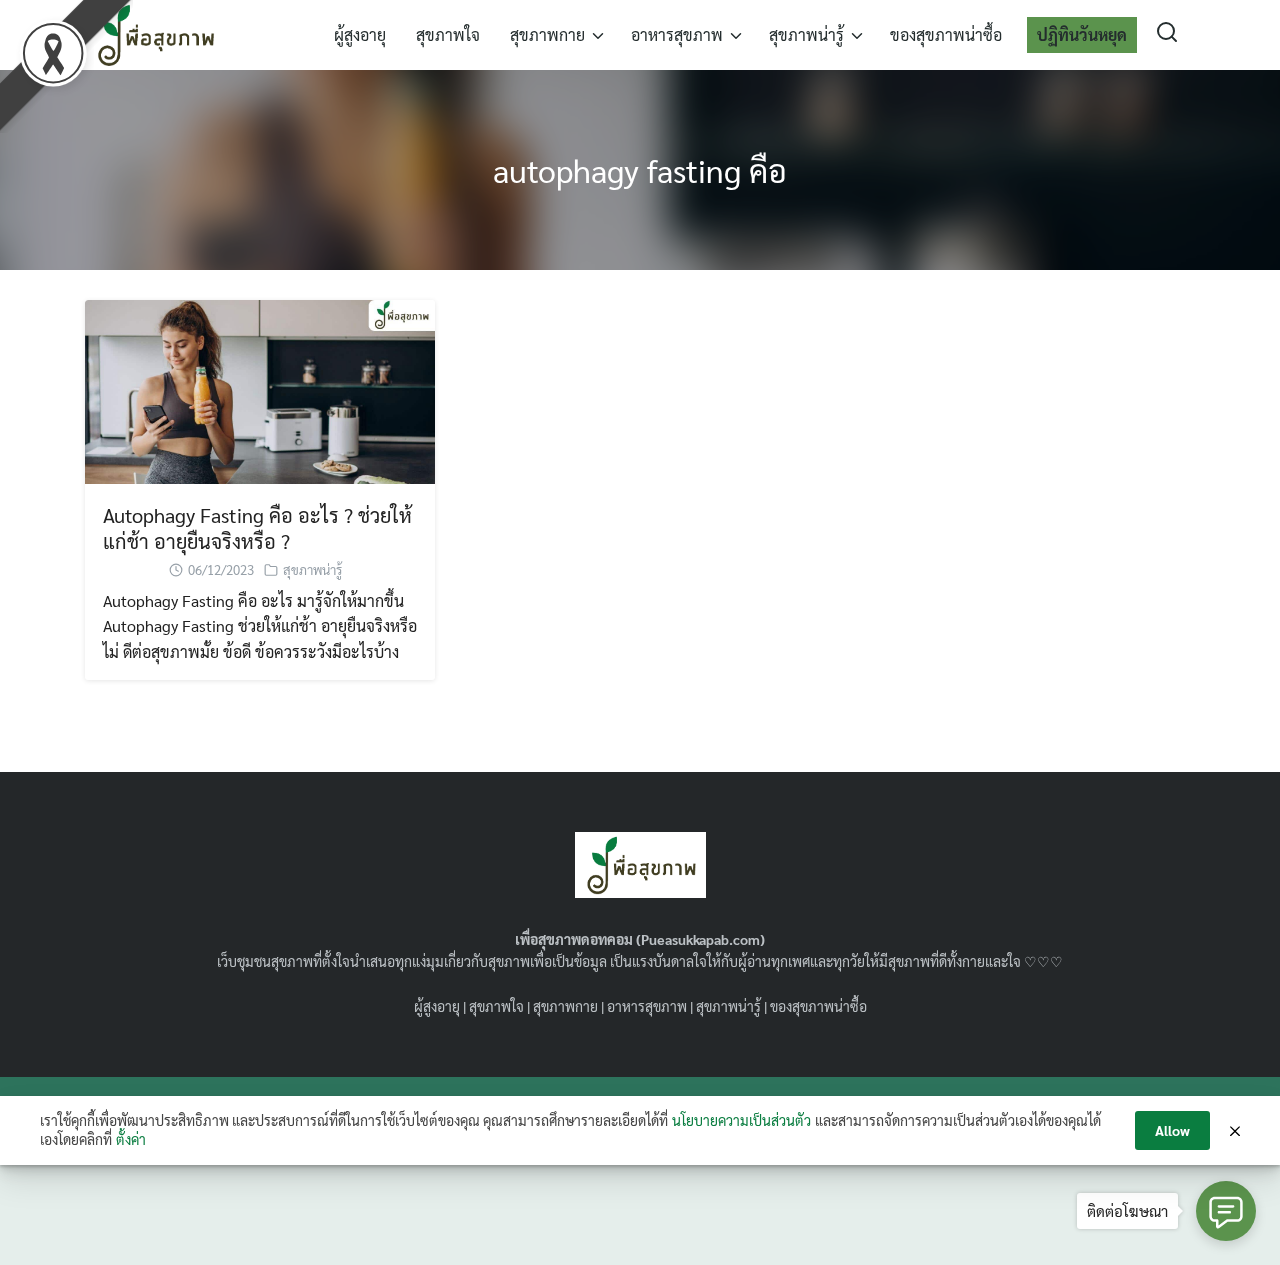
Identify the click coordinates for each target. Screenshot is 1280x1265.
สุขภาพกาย (547, 34)
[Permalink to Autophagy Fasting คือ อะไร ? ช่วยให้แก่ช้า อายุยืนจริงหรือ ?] (260, 389)
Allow (1172, 1130)
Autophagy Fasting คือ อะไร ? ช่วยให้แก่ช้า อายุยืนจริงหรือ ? (257, 528)
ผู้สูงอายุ (360, 34)
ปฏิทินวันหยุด (1082, 34)
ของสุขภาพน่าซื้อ (946, 34)
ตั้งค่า (131, 1139)
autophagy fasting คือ (640, 169)
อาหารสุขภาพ (677, 34)
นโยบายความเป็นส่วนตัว (741, 1120)
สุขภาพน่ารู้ (806, 34)
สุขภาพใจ (448, 34)
